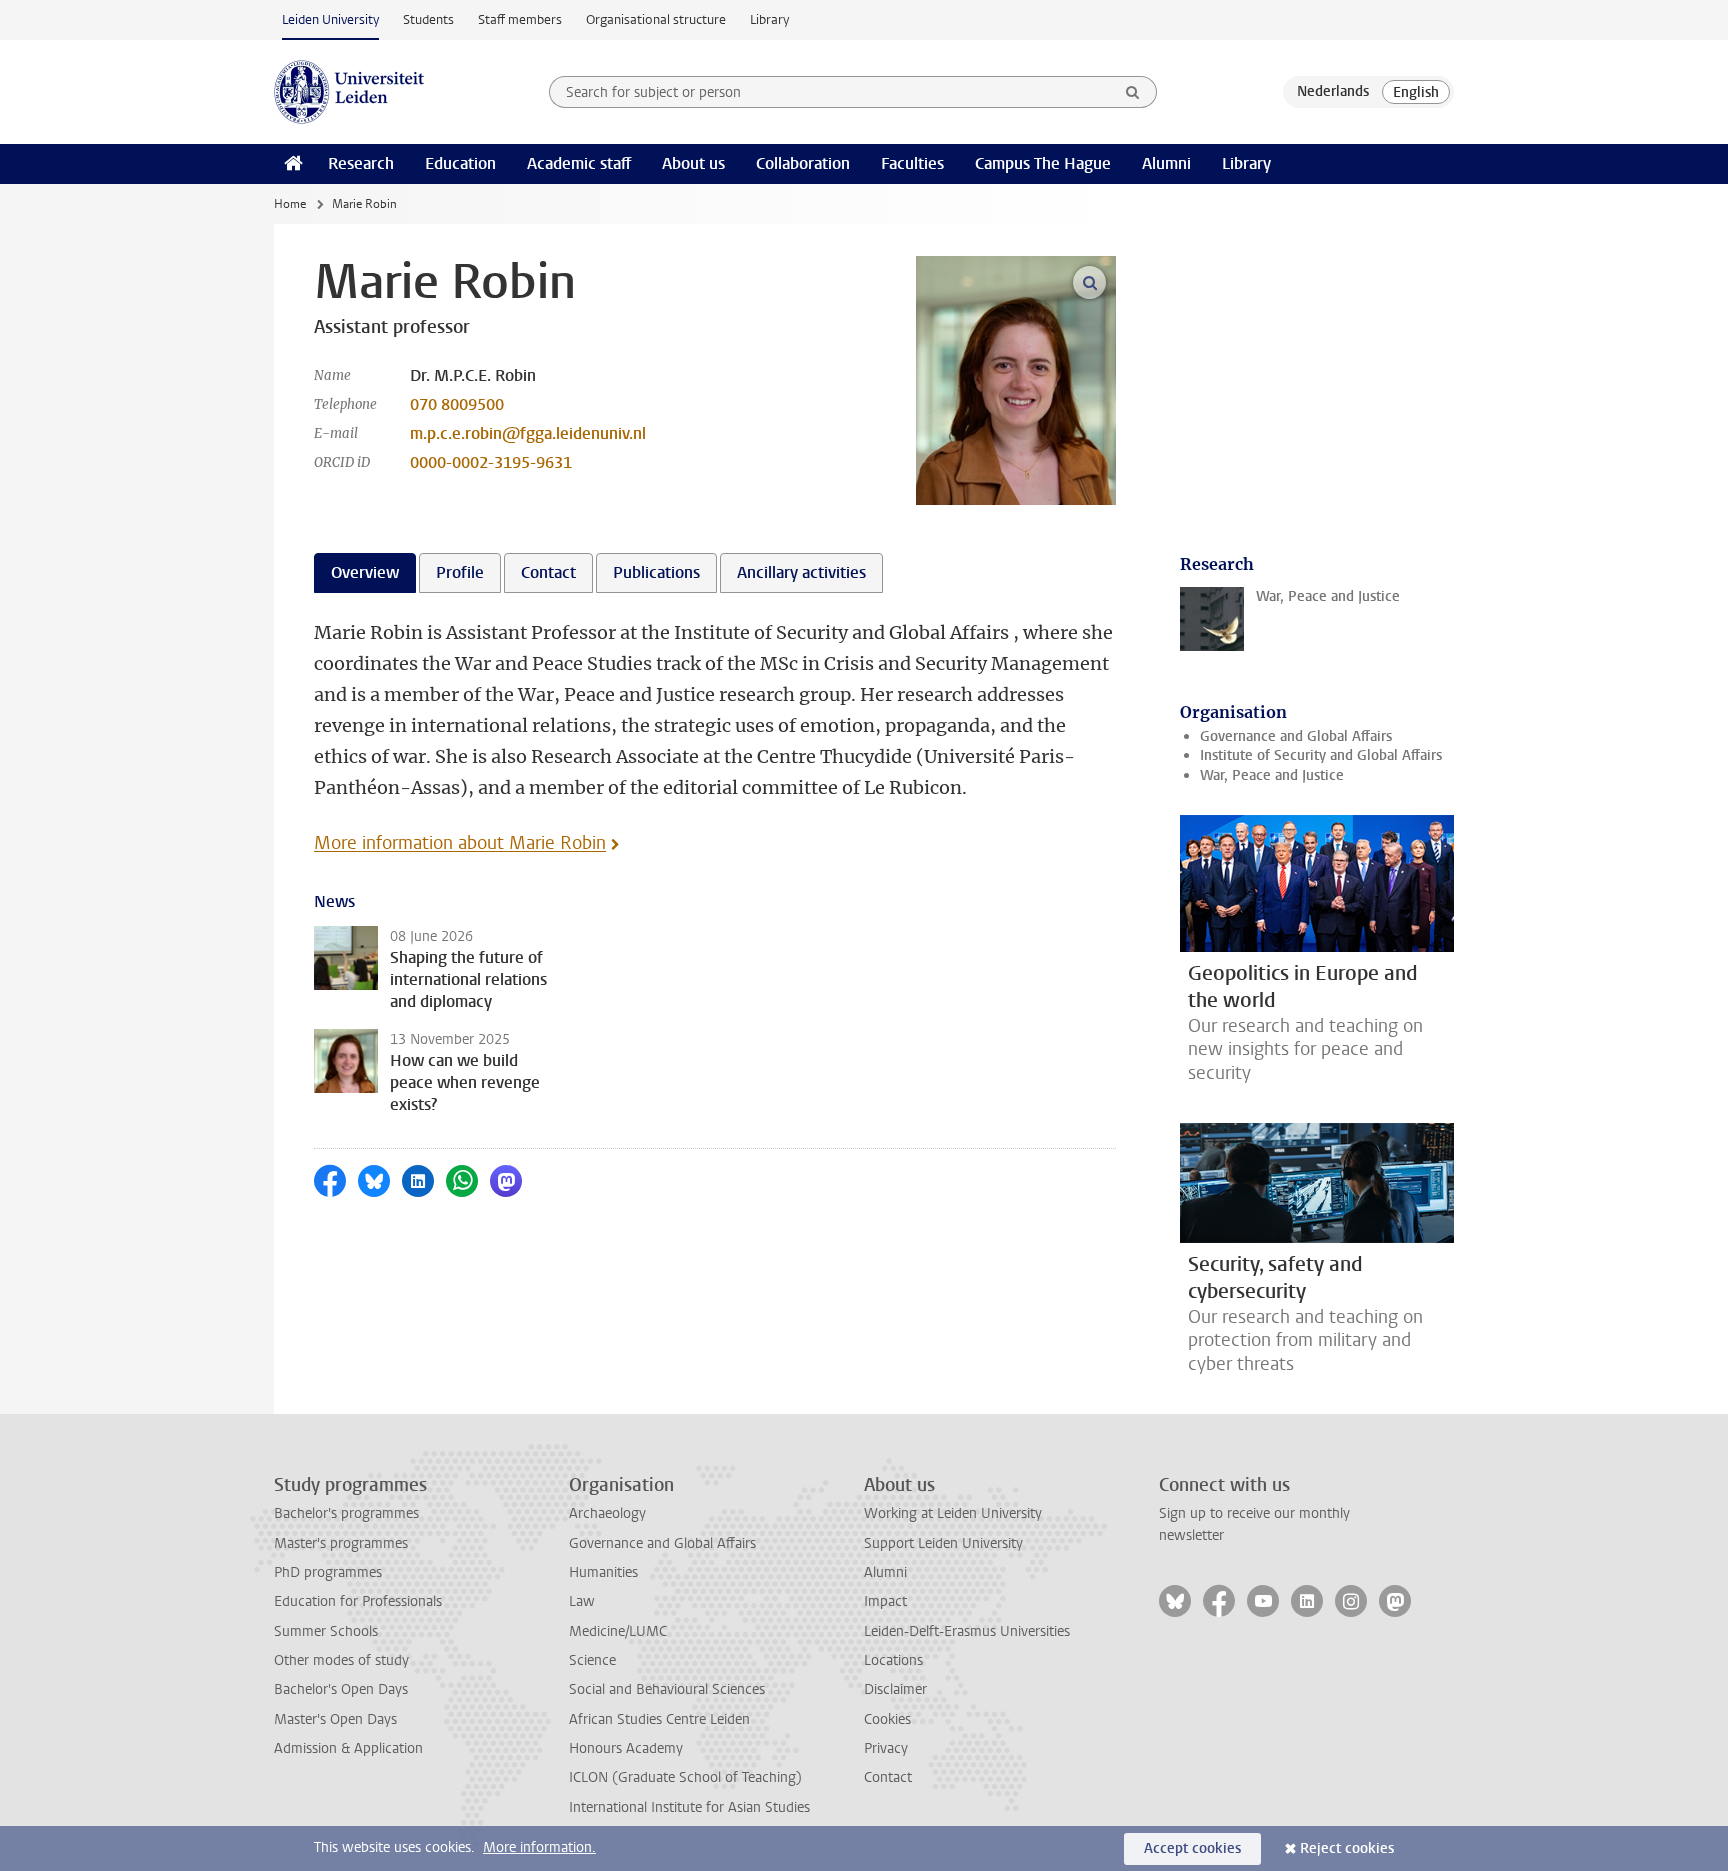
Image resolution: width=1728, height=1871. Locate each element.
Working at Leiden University (953, 1513)
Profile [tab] (460, 572)
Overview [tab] (365, 572)
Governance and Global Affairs (1296, 736)
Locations (893, 1660)
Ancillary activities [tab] (801, 572)
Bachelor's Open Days (341, 1689)
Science (592, 1660)
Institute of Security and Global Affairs (1321, 755)
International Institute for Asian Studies (689, 1807)
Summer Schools (326, 1631)
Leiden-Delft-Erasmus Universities (967, 1631)
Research (361, 163)
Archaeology (607, 1513)
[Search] (1133, 92)
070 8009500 (457, 404)
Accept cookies (1192, 1848)
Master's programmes (341, 1543)
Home (290, 204)
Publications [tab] (656, 572)
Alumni (1166, 163)
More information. (539, 1847)
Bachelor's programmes (346, 1513)
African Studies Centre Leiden (659, 1719)
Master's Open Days (335, 1719)
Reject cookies (1347, 1848)
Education (460, 163)
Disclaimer (895, 1689)
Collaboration (803, 163)
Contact (888, 1777)
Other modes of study (341, 1660)
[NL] (1333, 92)
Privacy (886, 1748)
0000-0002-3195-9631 (491, 462)
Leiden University (330, 19)
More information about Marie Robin (460, 843)
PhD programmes (328, 1572)
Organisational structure (656, 19)
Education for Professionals (358, 1601)
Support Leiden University (943, 1543)
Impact (885, 1601)
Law (582, 1601)
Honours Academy (626, 1748)
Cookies (887, 1719)
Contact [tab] (548, 572)
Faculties (912, 163)
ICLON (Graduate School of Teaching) (685, 1777)
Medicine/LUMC (618, 1631)
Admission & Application (348, 1748)
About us (693, 163)
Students (428, 19)
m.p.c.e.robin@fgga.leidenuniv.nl (528, 433)
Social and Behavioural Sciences (667, 1689)
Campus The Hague (1043, 163)
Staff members (520, 19)
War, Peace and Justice (1272, 775)
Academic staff (579, 163)
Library (769, 19)
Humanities (603, 1572)
